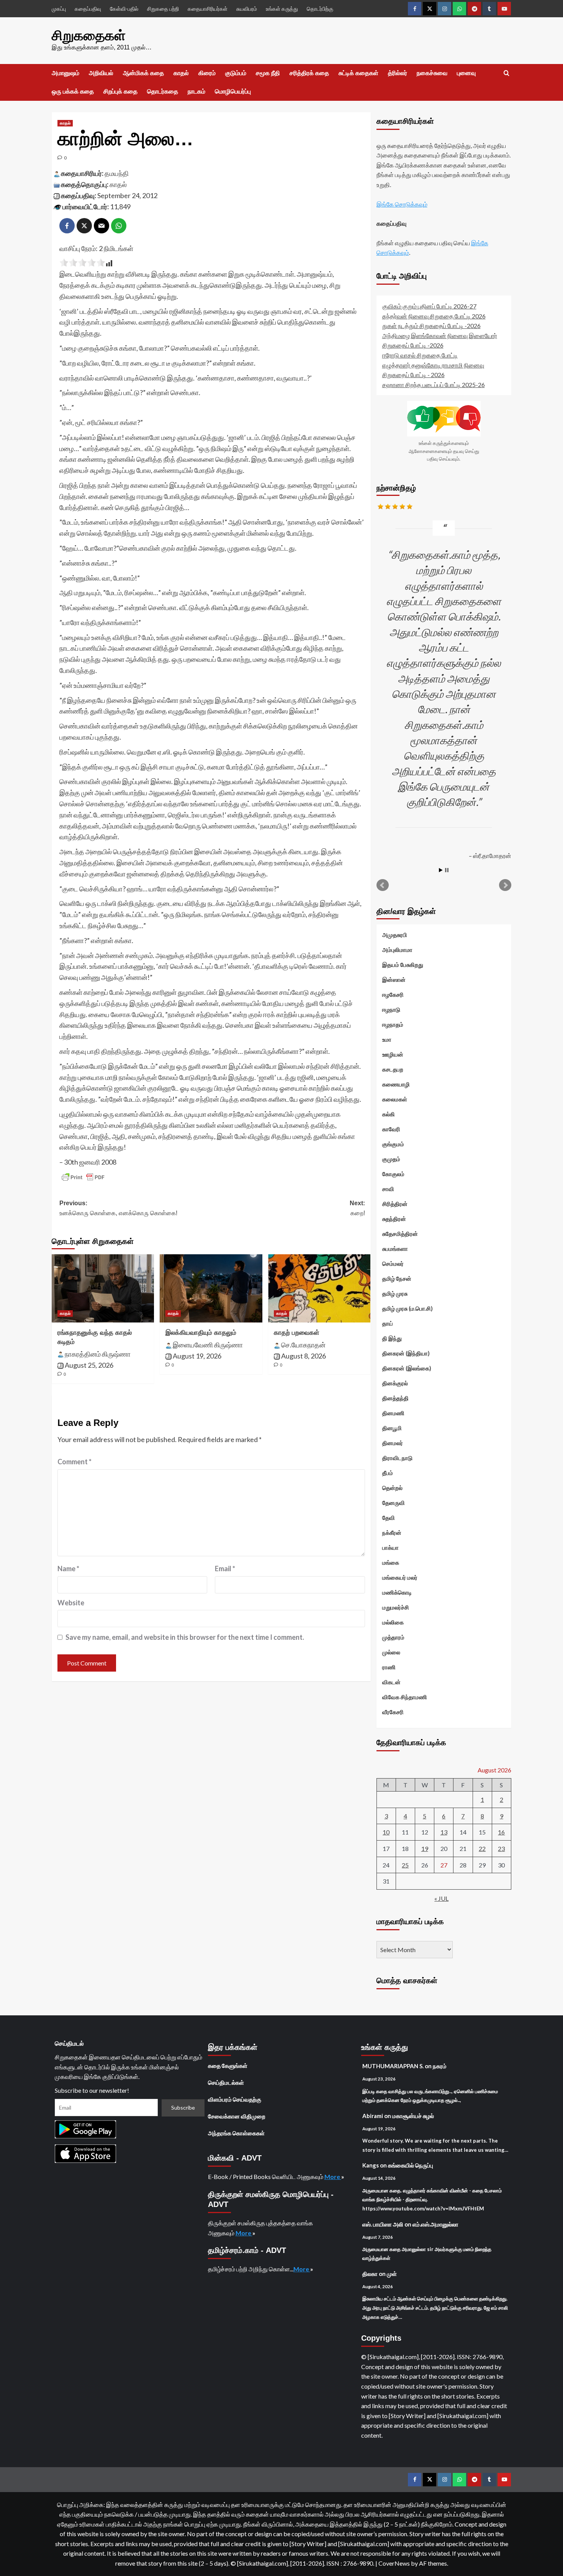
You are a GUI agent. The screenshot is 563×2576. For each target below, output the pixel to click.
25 (405, 1865)
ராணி (389, 1667)
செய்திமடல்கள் (226, 2082)
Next (505, 885)
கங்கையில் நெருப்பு (411, 2165)
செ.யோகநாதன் (303, 1345)
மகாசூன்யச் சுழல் (413, 2116)
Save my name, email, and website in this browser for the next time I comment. (185, 1637)
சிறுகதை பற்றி (163, 9)
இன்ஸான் (394, 980)
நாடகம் (196, 91)
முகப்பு (59, 9)
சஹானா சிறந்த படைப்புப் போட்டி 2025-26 (434, 385)
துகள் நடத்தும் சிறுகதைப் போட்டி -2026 (431, 326)
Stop (447, 870)
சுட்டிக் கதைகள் (358, 73)
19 (425, 1848)
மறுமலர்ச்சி (396, 1607)
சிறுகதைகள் (89, 35)
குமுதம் (391, 1159)
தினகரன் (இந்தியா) (406, 1353)
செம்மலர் (393, 1263)
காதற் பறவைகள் (297, 1333)
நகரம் (440, 2066)
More (333, 2176)
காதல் (181, 73)
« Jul (441, 1898)
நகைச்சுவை (432, 73)
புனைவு (466, 73)
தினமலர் (393, 1443)
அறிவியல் (101, 73)
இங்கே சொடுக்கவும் (402, 204)
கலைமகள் (395, 1099)
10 (386, 1832)
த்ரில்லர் (398, 73)
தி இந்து (392, 1338)
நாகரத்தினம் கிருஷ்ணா (98, 1354)
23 (501, 1848)
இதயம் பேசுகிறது (403, 965)
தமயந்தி (117, 173)
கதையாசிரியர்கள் (208, 9)
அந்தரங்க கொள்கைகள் (236, 2133)
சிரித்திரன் (395, 1204)
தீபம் (388, 1473)
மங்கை (391, 1562)
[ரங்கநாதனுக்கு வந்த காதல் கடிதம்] (103, 1288)
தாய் (388, 1323)
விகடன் (391, 1682)
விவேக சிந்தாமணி (405, 1697)
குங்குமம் (393, 1144)
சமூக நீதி (268, 73)
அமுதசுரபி (395, 935)
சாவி (388, 1189)
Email (225, 1569)
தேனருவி (394, 1503)
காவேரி (391, 1129)
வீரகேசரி (393, 1712)
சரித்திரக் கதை (309, 73)
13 (444, 1832)
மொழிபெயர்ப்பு (233, 91)
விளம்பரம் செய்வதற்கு (235, 2099)
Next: (357, 1208)
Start (441, 870)
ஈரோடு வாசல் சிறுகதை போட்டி (420, 355)
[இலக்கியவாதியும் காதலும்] (211, 1288)
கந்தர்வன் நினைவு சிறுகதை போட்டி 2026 (434, 316)
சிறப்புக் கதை (120, 91)
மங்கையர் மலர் (400, 1577)
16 (501, 1832)
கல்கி (389, 1114)
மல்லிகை (393, 1622)
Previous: (118, 1208)
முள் (392, 2274)
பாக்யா (390, 1547)
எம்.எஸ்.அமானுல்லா (435, 2224)
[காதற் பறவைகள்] (319, 1288)
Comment (74, 1462)
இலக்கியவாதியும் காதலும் (201, 1333)
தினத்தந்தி (395, 1398)
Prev (383, 885)
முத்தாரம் (393, 1637)
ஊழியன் (393, 1054)
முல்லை (391, 1652)
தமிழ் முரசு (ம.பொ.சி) (408, 1308)
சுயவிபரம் (247, 9)
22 (482, 1848)
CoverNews (394, 2563)
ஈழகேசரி (393, 994)
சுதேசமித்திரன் (400, 1234)
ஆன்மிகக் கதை (143, 73)
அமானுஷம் (65, 73)
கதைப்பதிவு (88, 9)
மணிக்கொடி (397, 1592)
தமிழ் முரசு (395, 1293)
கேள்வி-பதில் (124, 9)
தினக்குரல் (395, 1383)
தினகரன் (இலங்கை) (407, 1368)
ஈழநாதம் (393, 1024)
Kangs (371, 2165)
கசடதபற (393, 1069)
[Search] (507, 73)
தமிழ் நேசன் (397, 1278)
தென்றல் (392, 1488)
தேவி (389, 1518)
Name (68, 1569)
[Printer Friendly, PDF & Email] (83, 1177)
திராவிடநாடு (397, 1458)
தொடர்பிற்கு (320, 9)
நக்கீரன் (392, 1532)
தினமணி (393, 1413)
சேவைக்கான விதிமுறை (237, 2116)
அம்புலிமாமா (397, 950)
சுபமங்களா (395, 1249)
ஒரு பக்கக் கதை (73, 91)
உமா (387, 1039)
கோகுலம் (393, 1174)
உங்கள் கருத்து (282, 9)
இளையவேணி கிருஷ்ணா (208, 1345)
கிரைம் (207, 73)
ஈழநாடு (391, 1009)
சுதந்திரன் (394, 1219)
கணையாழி (396, 1084)
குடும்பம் (236, 73)
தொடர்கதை (163, 91)
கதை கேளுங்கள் (228, 2066)
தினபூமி (392, 1428)
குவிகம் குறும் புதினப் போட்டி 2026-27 (429, 306)
